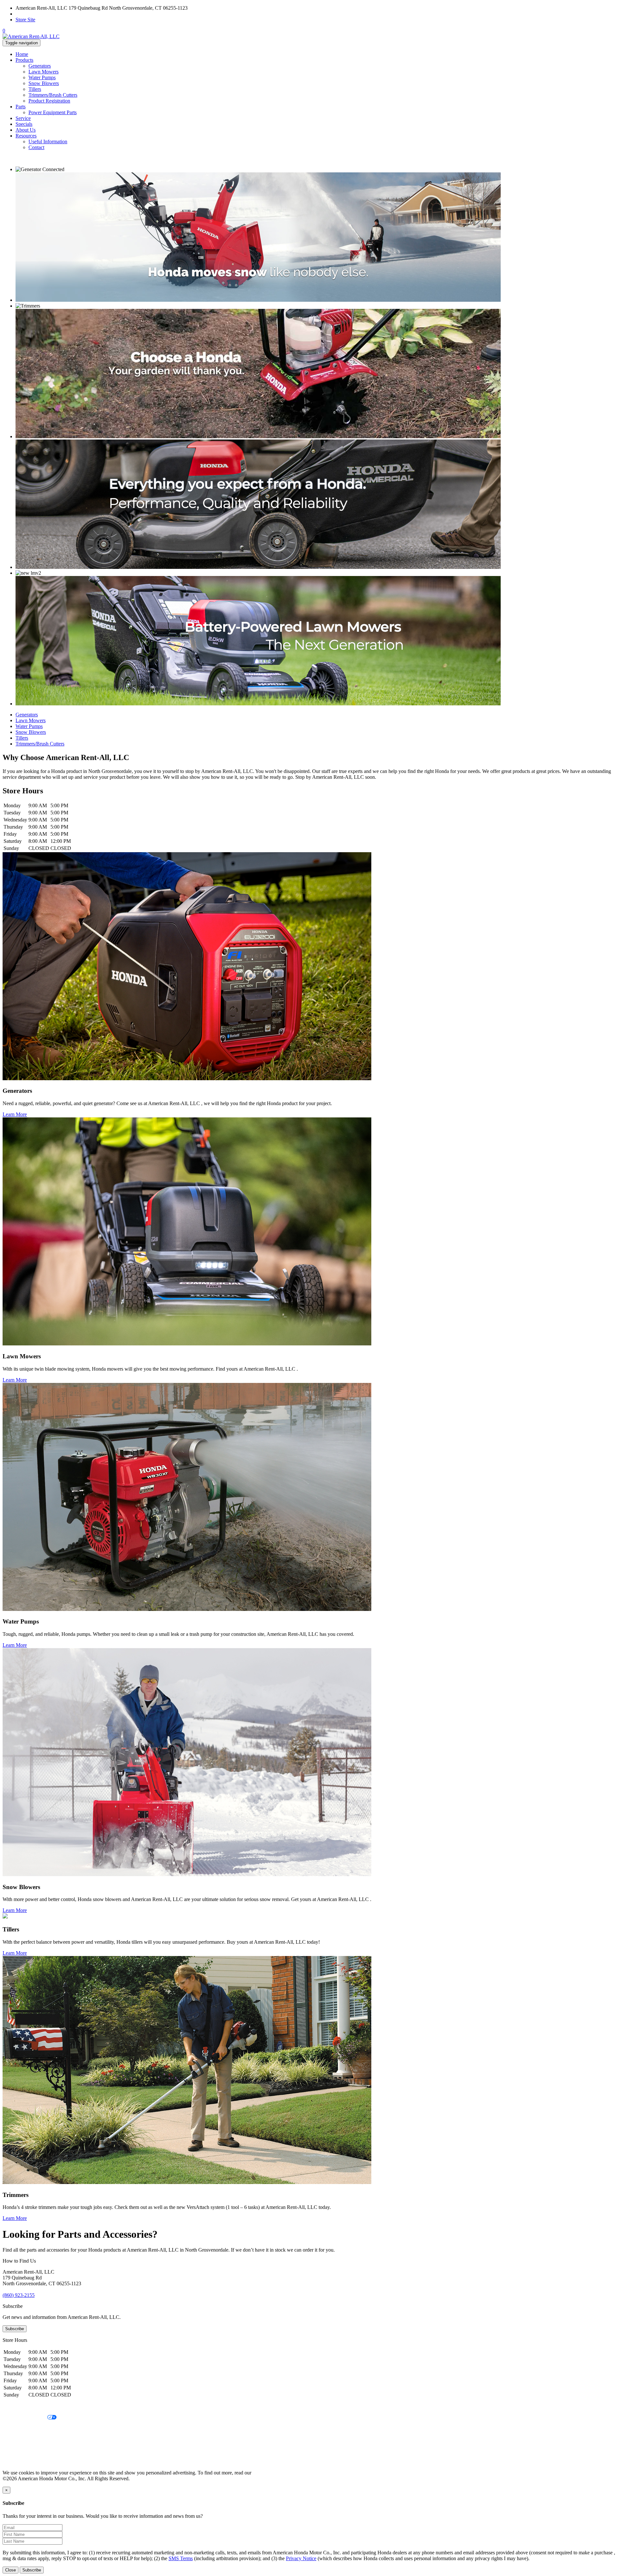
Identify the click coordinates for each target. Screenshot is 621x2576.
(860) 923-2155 (32, 14)
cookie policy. (267, 2473)
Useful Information (48, 141)
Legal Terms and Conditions (32, 2429)
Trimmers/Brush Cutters (53, 95)
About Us (26, 130)
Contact (36, 147)
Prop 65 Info (16, 2451)
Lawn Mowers (44, 72)
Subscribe (15, 2329)
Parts (21, 107)
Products (24, 60)
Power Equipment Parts (53, 112)
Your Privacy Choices (25, 2418)
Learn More (15, 1114)
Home (22, 54)
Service (23, 118)
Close (11, 2570)
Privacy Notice (18, 2407)
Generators (40, 66)
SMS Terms (15, 2440)
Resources (26, 136)
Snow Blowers (44, 83)
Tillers (35, 89)
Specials (24, 124)
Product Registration (49, 101)
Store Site (25, 20)
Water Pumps (42, 77)
